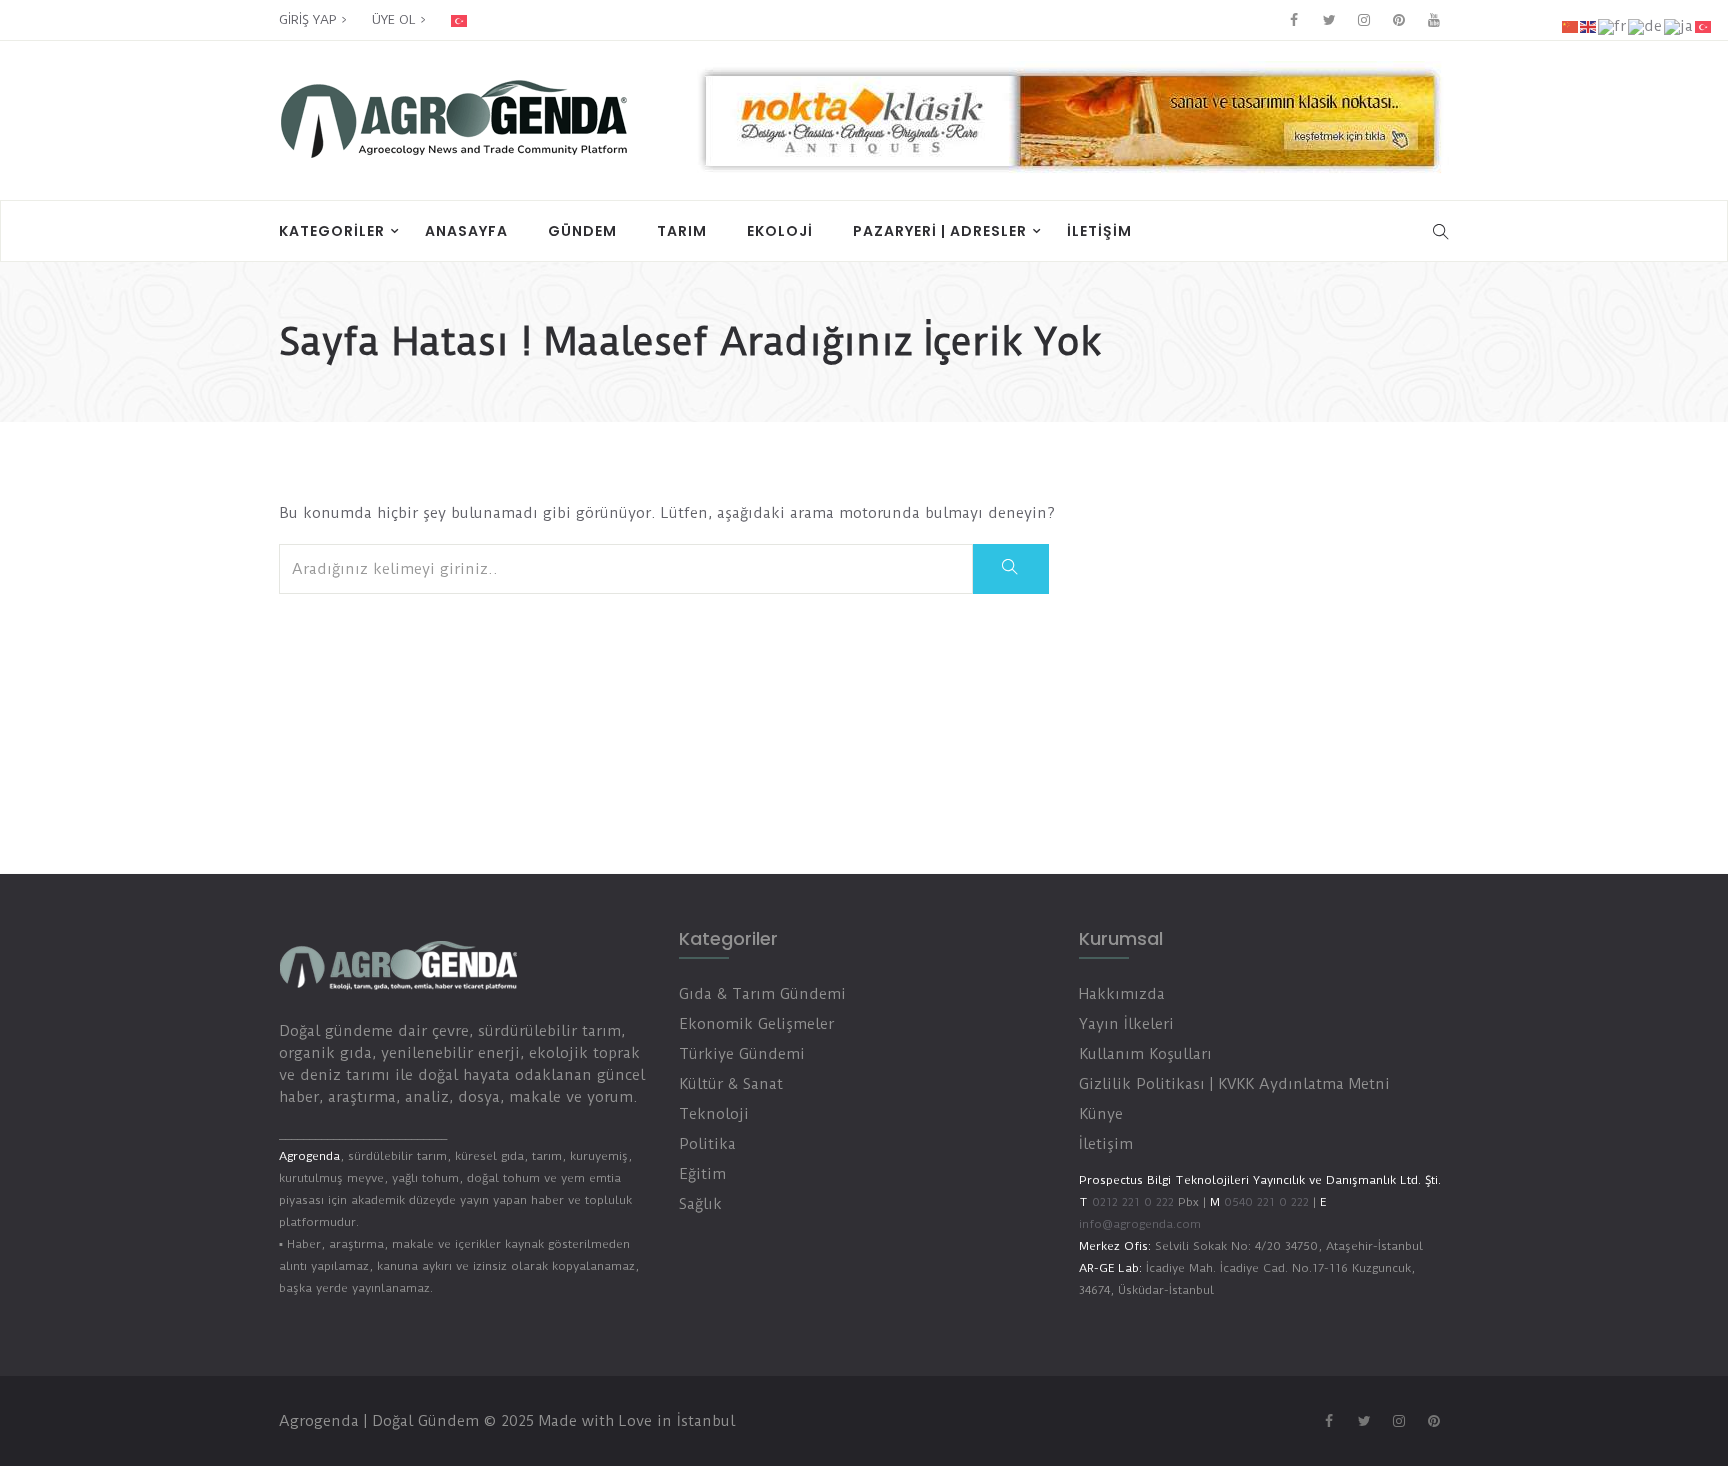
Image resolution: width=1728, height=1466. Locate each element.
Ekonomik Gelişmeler (756, 1024)
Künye (1101, 1114)
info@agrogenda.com (1140, 1224)
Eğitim (702, 1174)
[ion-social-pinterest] (1399, 20)
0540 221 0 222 (1264, 1202)
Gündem (582, 231)
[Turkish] (472, 20)
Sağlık (700, 1204)
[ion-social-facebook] (1294, 20)
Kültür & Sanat (731, 1084)
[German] (1646, 26)
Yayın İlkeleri (1126, 1024)
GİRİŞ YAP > (313, 19)
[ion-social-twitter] (1329, 20)
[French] (1613, 26)
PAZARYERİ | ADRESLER (940, 231)
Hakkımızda (1122, 994)
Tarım (682, 231)
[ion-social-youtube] (1434, 20)
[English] (1589, 26)
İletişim (1099, 231)
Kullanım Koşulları (1145, 1054)
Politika (707, 1144)
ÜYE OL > (399, 19)
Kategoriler (332, 231)
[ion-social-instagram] (1364, 20)
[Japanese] (1679, 26)
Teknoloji (714, 1114)
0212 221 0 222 (1133, 1202)
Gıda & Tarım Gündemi (762, 994)
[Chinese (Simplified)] (1571, 26)
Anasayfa (466, 231)
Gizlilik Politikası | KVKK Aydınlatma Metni (1234, 1084)
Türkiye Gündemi (742, 1054)
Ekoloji (780, 231)
